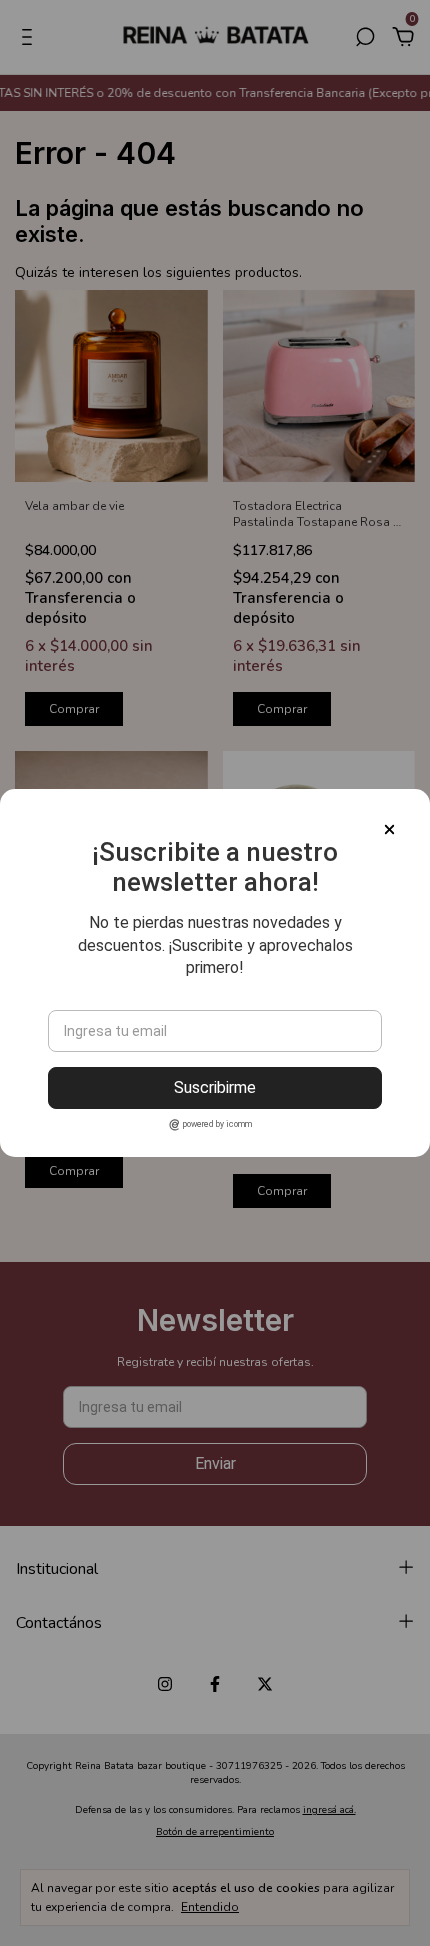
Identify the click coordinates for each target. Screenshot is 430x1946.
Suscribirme (215, 1087)
